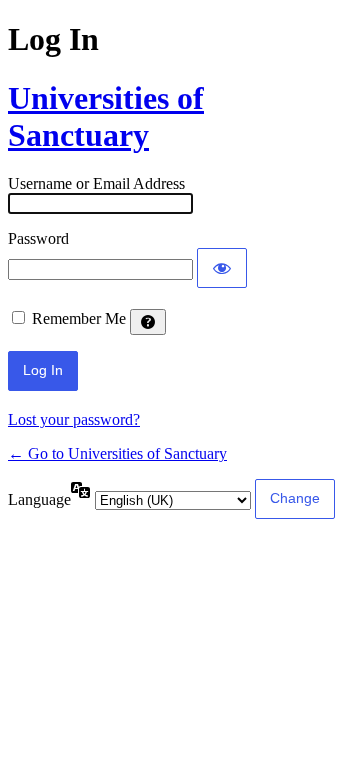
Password (38, 238)
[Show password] (222, 268)
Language (39, 499)
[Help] (148, 322)
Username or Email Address (96, 183)
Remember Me (79, 318)
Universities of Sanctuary (106, 116)
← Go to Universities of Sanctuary (117, 453)
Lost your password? (74, 419)
